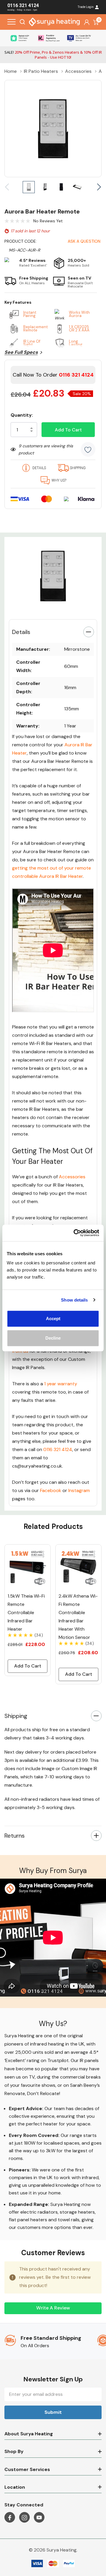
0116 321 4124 (58, 1449)
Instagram (79, 1490)
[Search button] (22, 22)
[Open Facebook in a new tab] (10, 2518)
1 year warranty (61, 1384)
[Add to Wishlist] (88, 449)
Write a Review (53, 2308)
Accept (53, 1319)
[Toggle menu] (11, 22)
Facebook (51, 1490)
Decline (53, 1338)
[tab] (45, 608)
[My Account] (87, 22)
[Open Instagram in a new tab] (24, 2518)
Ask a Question (84, 241)
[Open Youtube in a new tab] (39, 2518)
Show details (74, 1300)
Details (21, 632)
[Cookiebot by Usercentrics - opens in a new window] (75, 1233)
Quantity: (22, 415)
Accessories (72, 1177)
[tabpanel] (53, 576)
